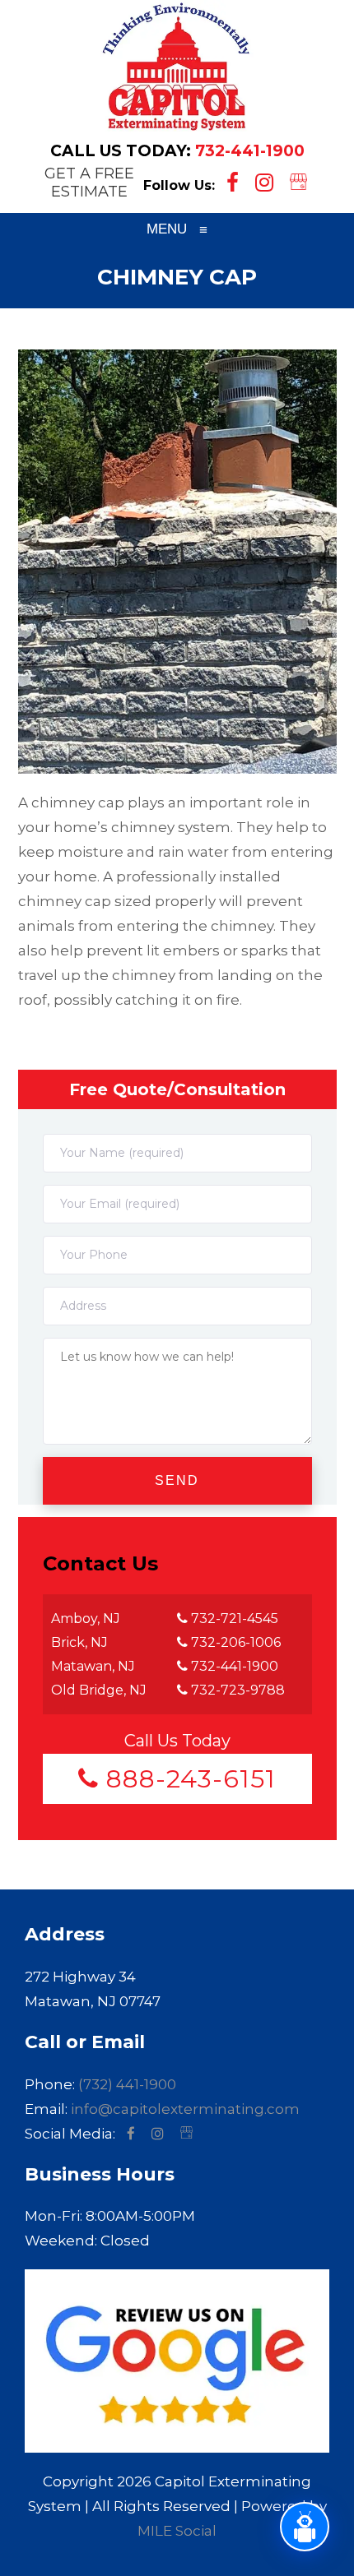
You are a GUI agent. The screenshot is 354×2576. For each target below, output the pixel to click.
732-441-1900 (250, 151)
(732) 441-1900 (127, 2084)
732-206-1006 (234, 1642)
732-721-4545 (233, 1619)
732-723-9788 (236, 1690)
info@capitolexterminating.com (185, 2109)
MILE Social (177, 2531)
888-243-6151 (187, 1779)
